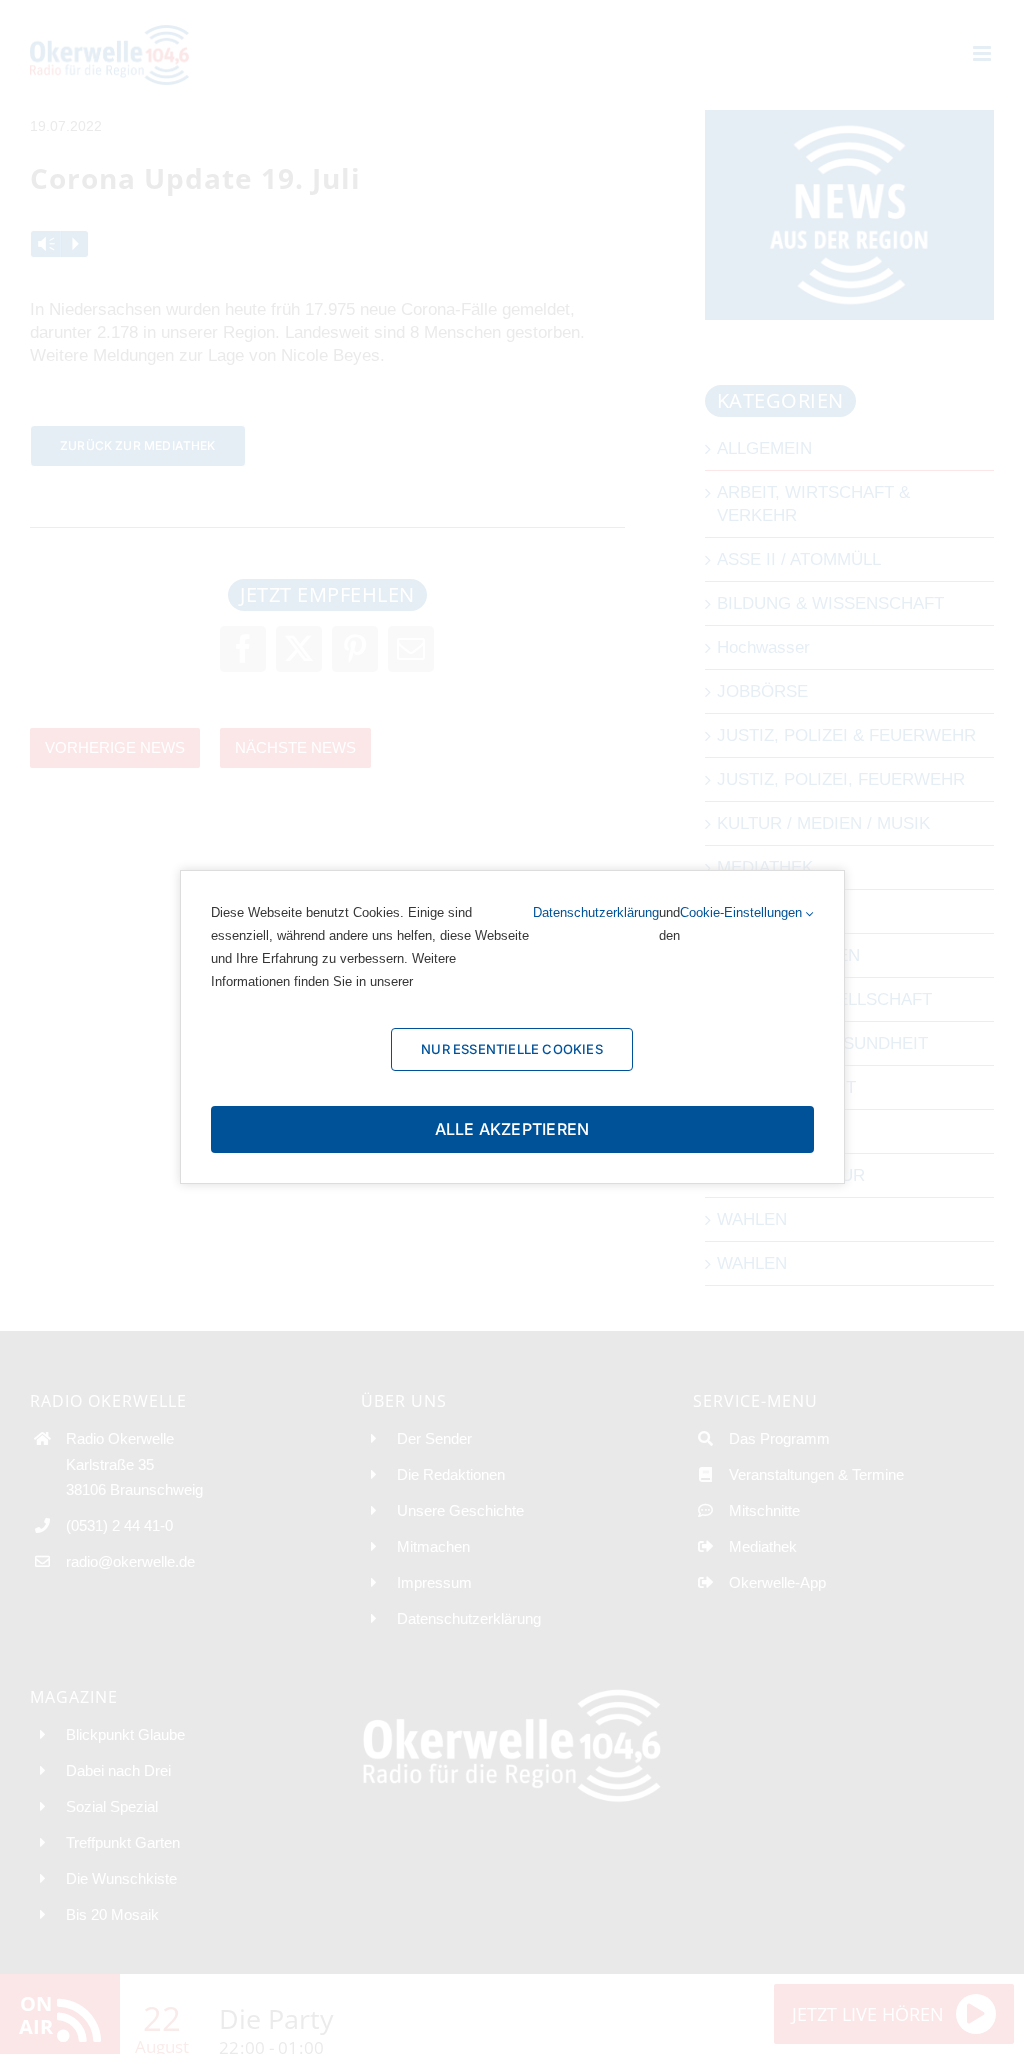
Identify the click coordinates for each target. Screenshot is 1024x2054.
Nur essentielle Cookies (512, 1049)
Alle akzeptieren (512, 1129)
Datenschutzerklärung (596, 912)
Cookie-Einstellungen (743, 912)
